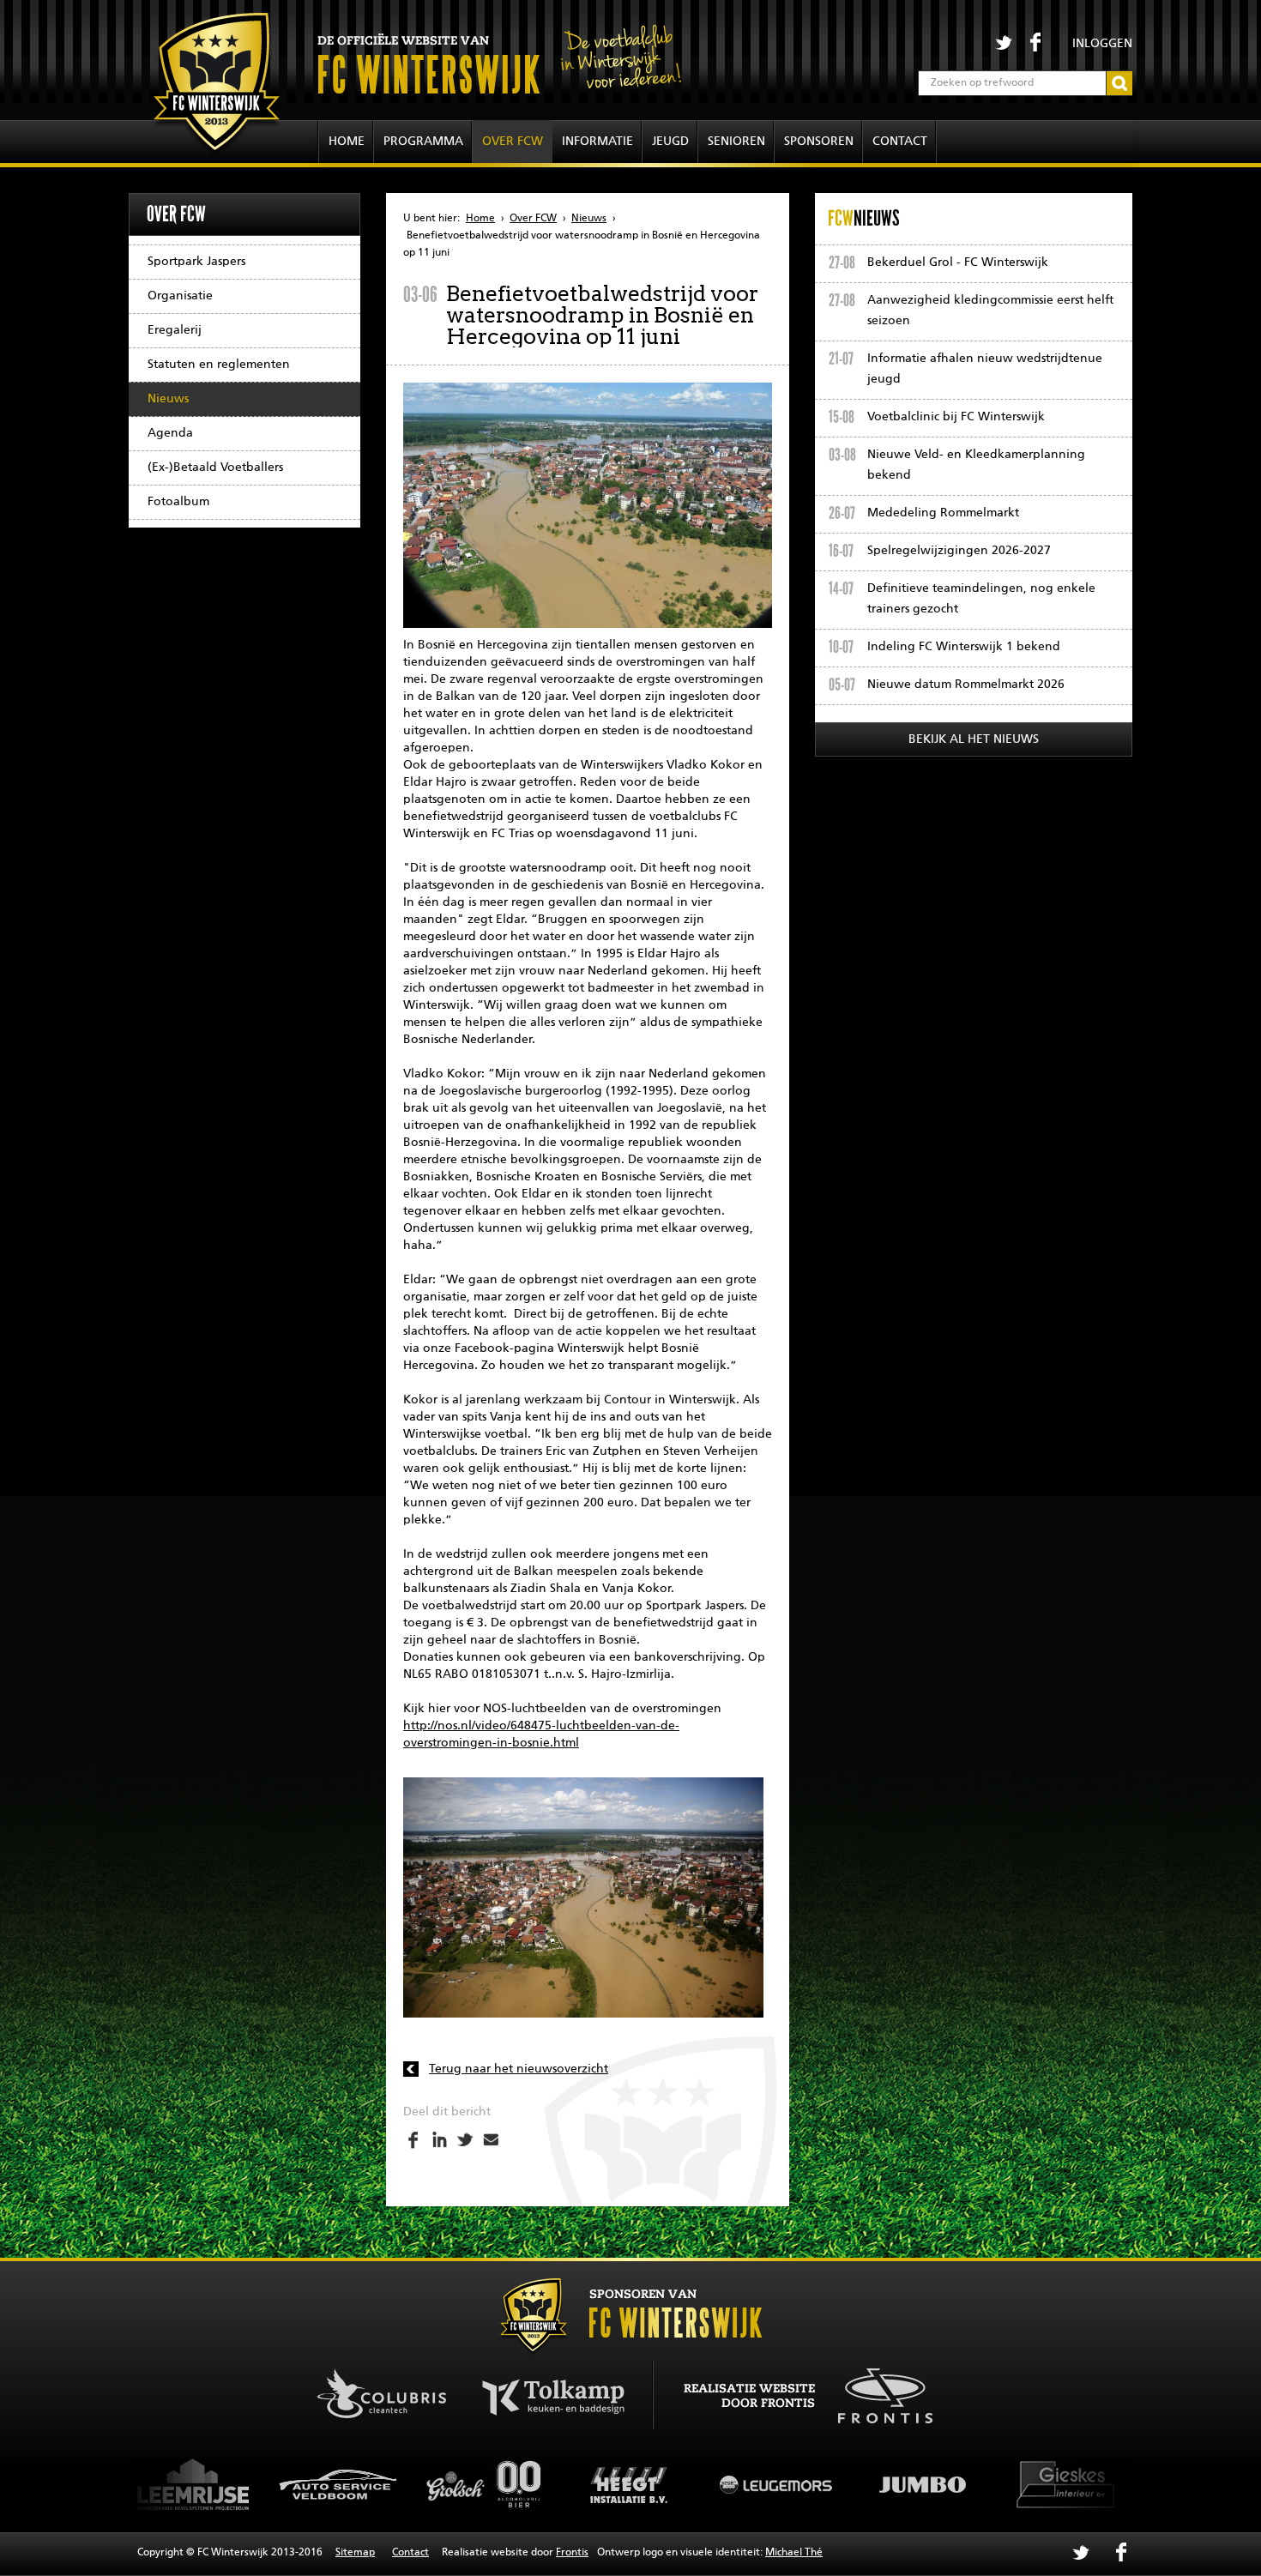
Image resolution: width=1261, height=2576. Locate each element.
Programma (423, 142)
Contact (900, 142)
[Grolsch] (339, 2484)
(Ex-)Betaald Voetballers (215, 468)
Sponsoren (819, 142)
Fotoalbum (178, 502)
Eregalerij (175, 330)
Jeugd (670, 142)
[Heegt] (485, 2484)
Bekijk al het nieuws (974, 739)
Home (347, 142)
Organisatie (180, 296)
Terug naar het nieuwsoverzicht (519, 2069)
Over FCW (513, 142)
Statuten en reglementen (219, 365)
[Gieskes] (922, 2484)
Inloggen (1102, 44)
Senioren (736, 142)
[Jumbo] (776, 2484)
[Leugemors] (630, 2484)
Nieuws (168, 399)
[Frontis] (876, 2392)
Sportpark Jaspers (196, 262)
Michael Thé (794, 2553)
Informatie (597, 142)
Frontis (572, 2553)
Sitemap (355, 2553)
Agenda (170, 433)
